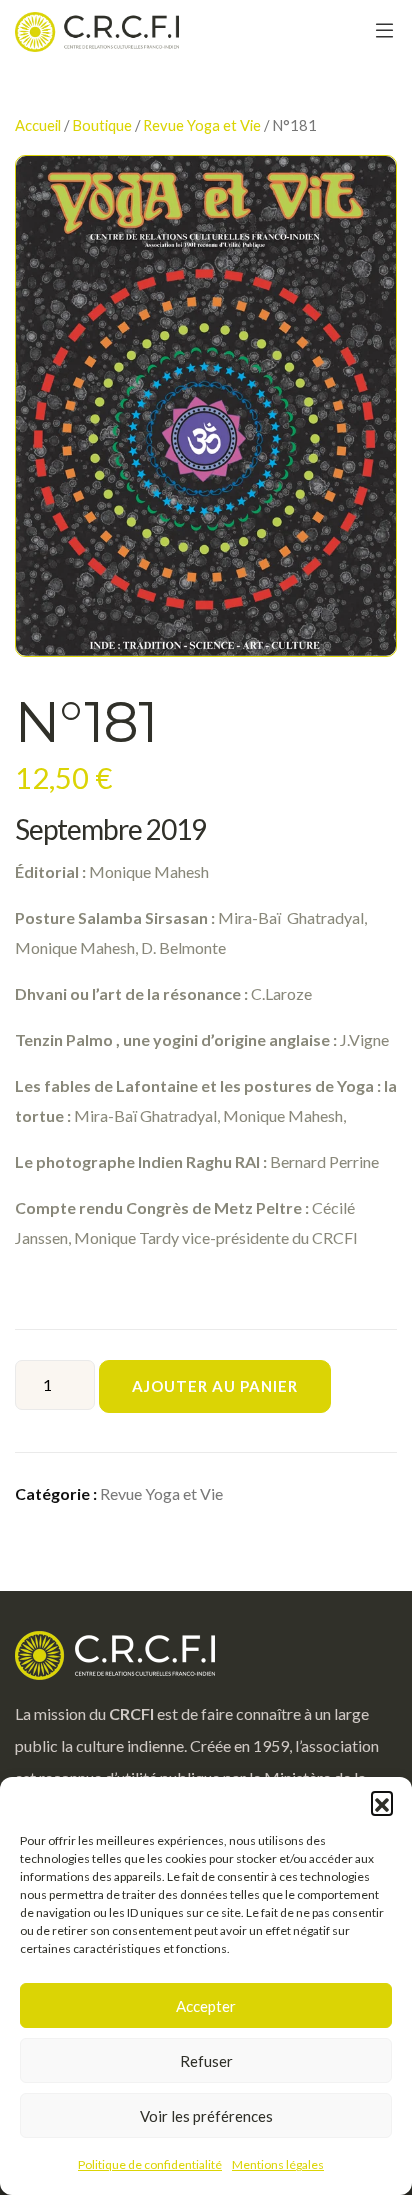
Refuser (206, 2061)
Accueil (38, 125)
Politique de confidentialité (150, 2164)
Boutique (102, 125)
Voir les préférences (206, 2116)
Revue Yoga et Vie (202, 125)
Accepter (206, 2006)
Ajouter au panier (215, 1386)
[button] (382, 1802)
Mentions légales (278, 2164)
